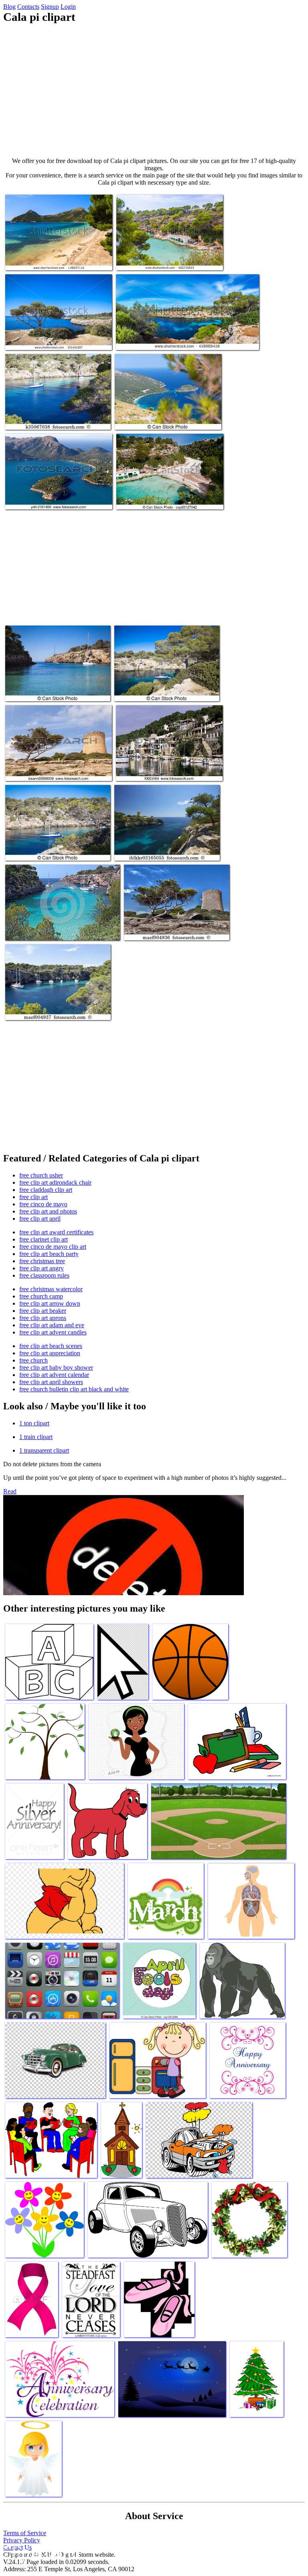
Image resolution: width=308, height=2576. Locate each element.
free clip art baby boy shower (56, 1367)
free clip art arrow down (50, 1303)
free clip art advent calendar (54, 1375)
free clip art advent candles (53, 1332)
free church (33, 1360)
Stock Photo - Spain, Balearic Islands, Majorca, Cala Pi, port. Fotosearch (161, 767)
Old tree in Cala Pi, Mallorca (40, 339)
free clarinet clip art (44, 1239)
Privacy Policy (22, 2540)
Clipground (40, 2552)
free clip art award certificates (56, 1232)
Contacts (28, 7)
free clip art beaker (43, 1311)
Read (10, 1491)
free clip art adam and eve (52, 1325)
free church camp (41, 1296)
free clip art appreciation (50, 1353)
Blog (9, 7)
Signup (50, 7)
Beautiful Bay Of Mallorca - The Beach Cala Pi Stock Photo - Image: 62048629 (61, 926)
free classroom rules (44, 1275)
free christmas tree (42, 1261)
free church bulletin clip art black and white (74, 1389)
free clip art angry (42, 1268)
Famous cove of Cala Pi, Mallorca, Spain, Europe (174, 339)
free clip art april (40, 1219)
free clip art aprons (43, 1318)
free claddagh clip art (46, 1190)
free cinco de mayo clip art (53, 1247)
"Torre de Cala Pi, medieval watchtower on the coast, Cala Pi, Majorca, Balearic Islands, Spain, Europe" (58, 764)
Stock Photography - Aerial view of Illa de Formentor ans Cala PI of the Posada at (56, 495)
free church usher (41, 1175)
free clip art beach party (49, 1254)
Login (68, 7)
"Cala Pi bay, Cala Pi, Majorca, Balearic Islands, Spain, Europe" (162, 846)
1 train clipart (36, 1437)
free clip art (33, 1197)
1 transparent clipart (44, 1450)
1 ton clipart (34, 1423)
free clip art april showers (51, 1382)
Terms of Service (25, 2533)
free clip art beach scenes (51, 1346)
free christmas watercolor (51, 1289)
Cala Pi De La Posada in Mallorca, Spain (163, 419)
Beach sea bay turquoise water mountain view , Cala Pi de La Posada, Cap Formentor (58, 256)
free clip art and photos (48, 1211)
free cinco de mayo (43, 1204)
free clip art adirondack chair (55, 1182)
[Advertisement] (154, 91)
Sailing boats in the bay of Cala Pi (46, 419)
